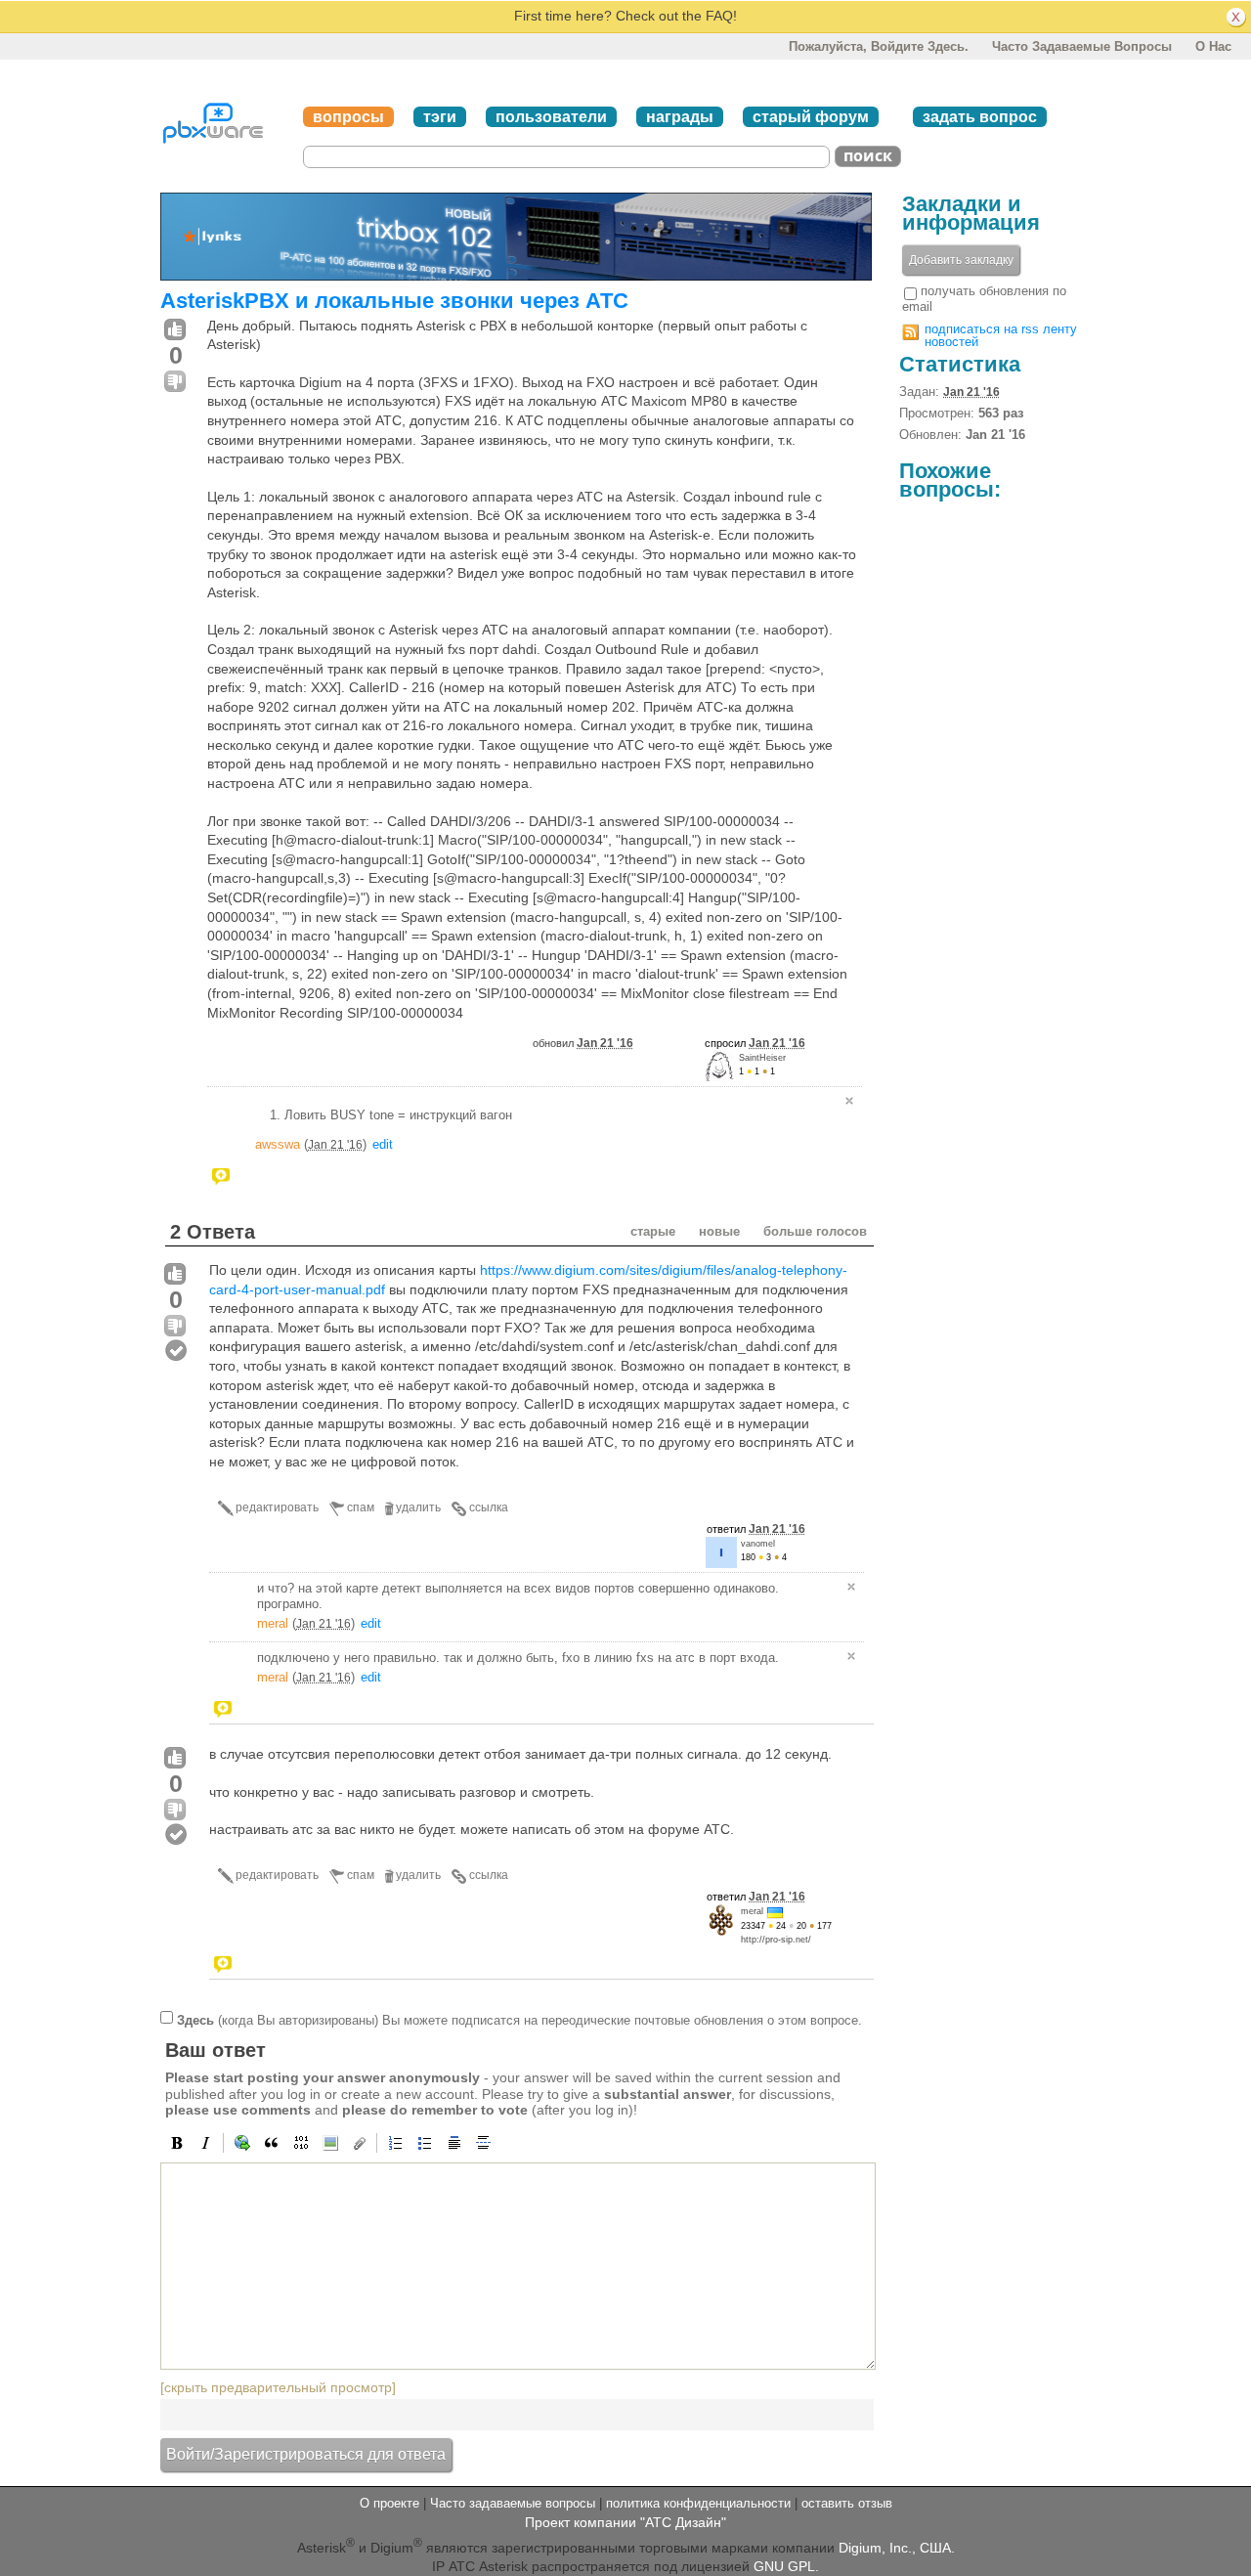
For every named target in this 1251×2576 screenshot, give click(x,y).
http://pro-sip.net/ (776, 1940)
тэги (440, 117)
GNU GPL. (786, 2566)
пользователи (551, 117)
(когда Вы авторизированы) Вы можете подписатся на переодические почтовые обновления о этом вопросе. (519, 2019)
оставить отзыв (847, 2503)
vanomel (758, 1544)
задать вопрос (980, 117)
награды (680, 117)
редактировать (277, 1507)
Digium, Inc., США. (897, 2547)
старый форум (811, 117)
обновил (583, 1043)
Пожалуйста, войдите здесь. (879, 46)
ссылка (489, 1507)
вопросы (348, 117)
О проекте (389, 2503)
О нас (1213, 46)
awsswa (278, 1144)
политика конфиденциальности (698, 2503)
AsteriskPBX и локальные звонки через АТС (394, 301)
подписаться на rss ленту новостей (1001, 335)
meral (273, 1623)
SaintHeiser (762, 1058)
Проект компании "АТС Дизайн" (625, 2522)
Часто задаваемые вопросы (1082, 46)
